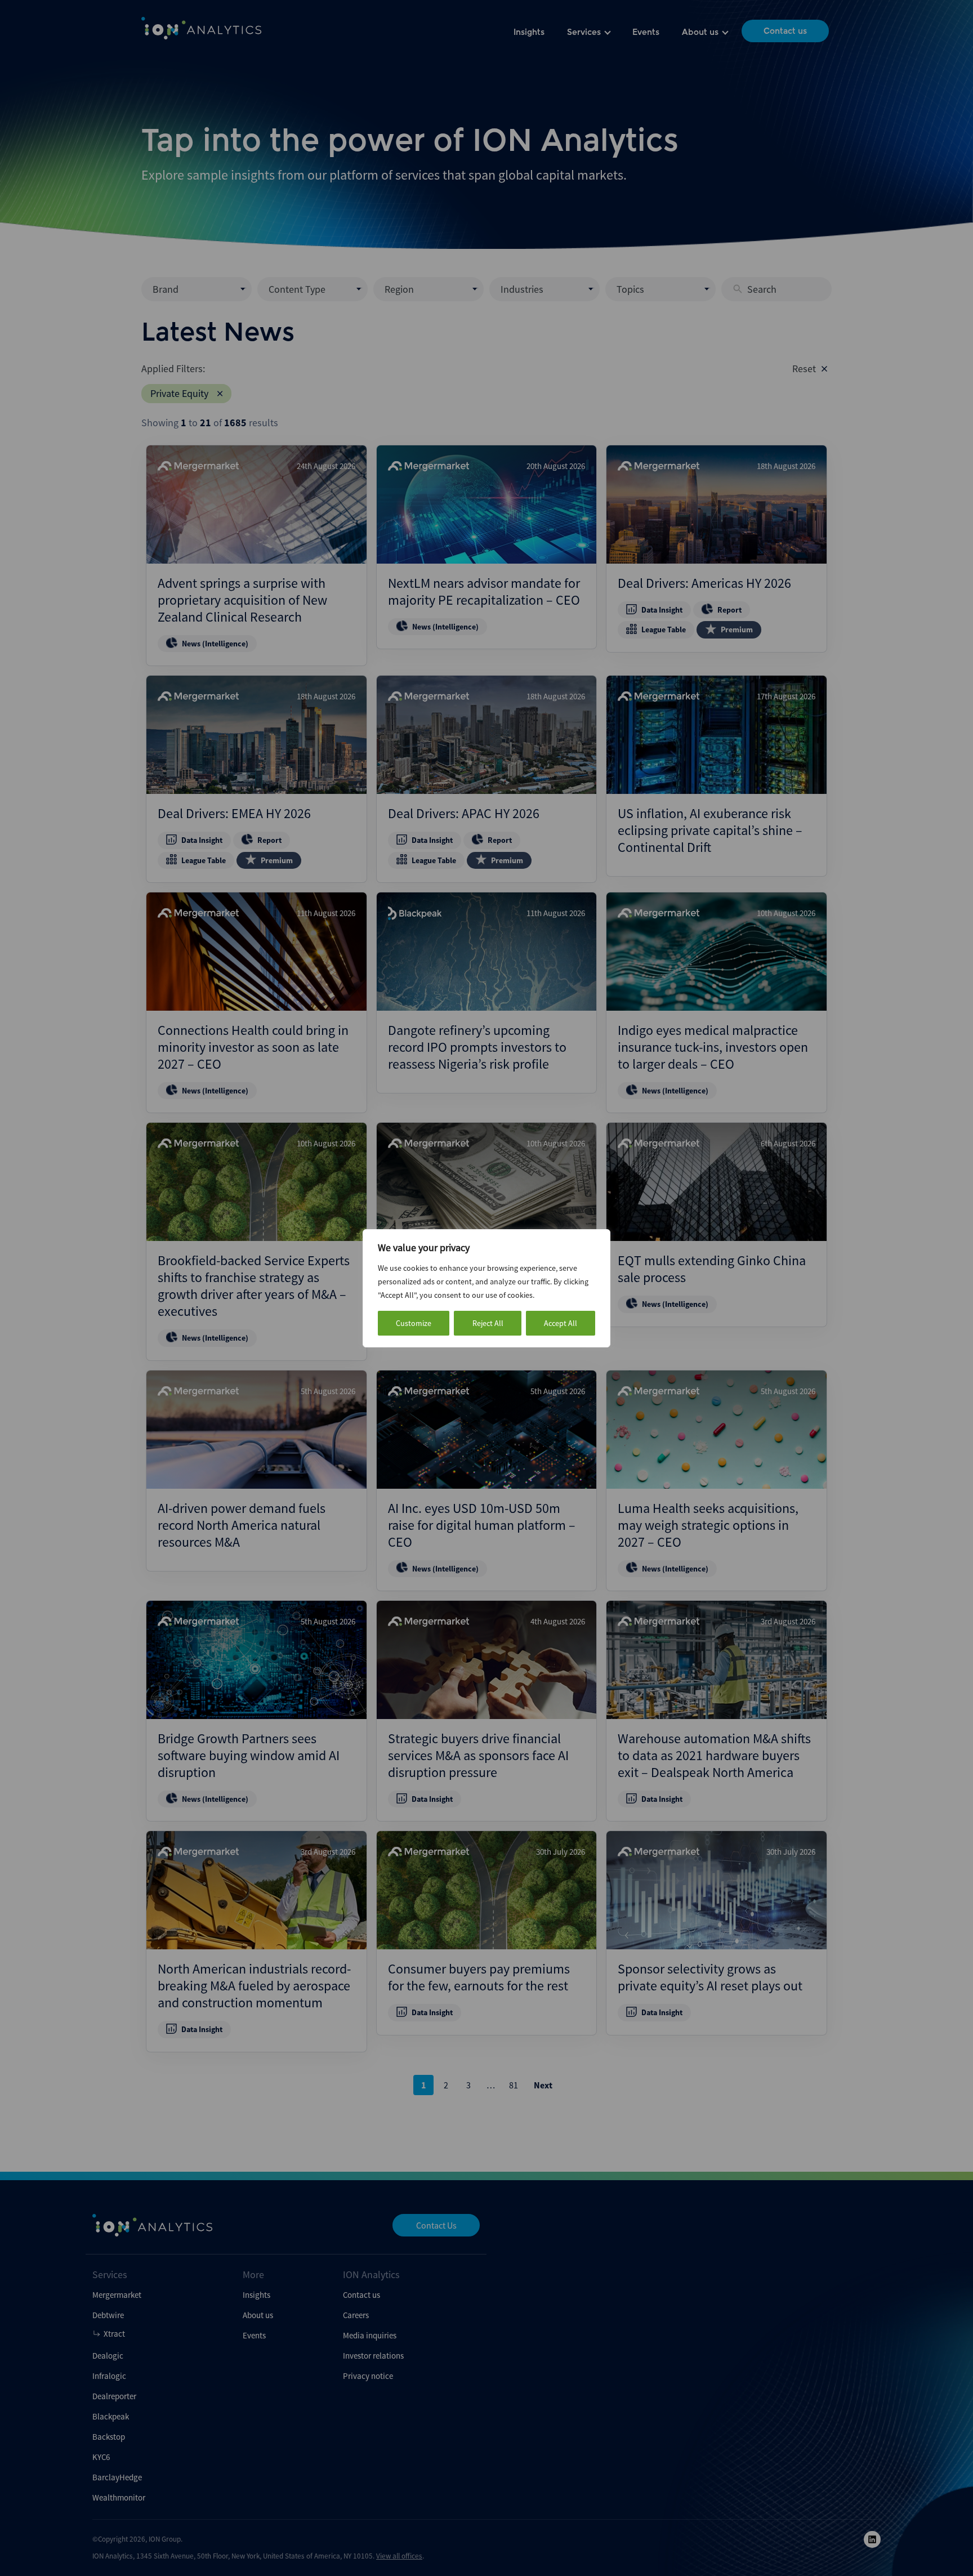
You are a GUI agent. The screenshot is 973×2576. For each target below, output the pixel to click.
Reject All (488, 1323)
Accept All (561, 1323)
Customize (414, 1323)
